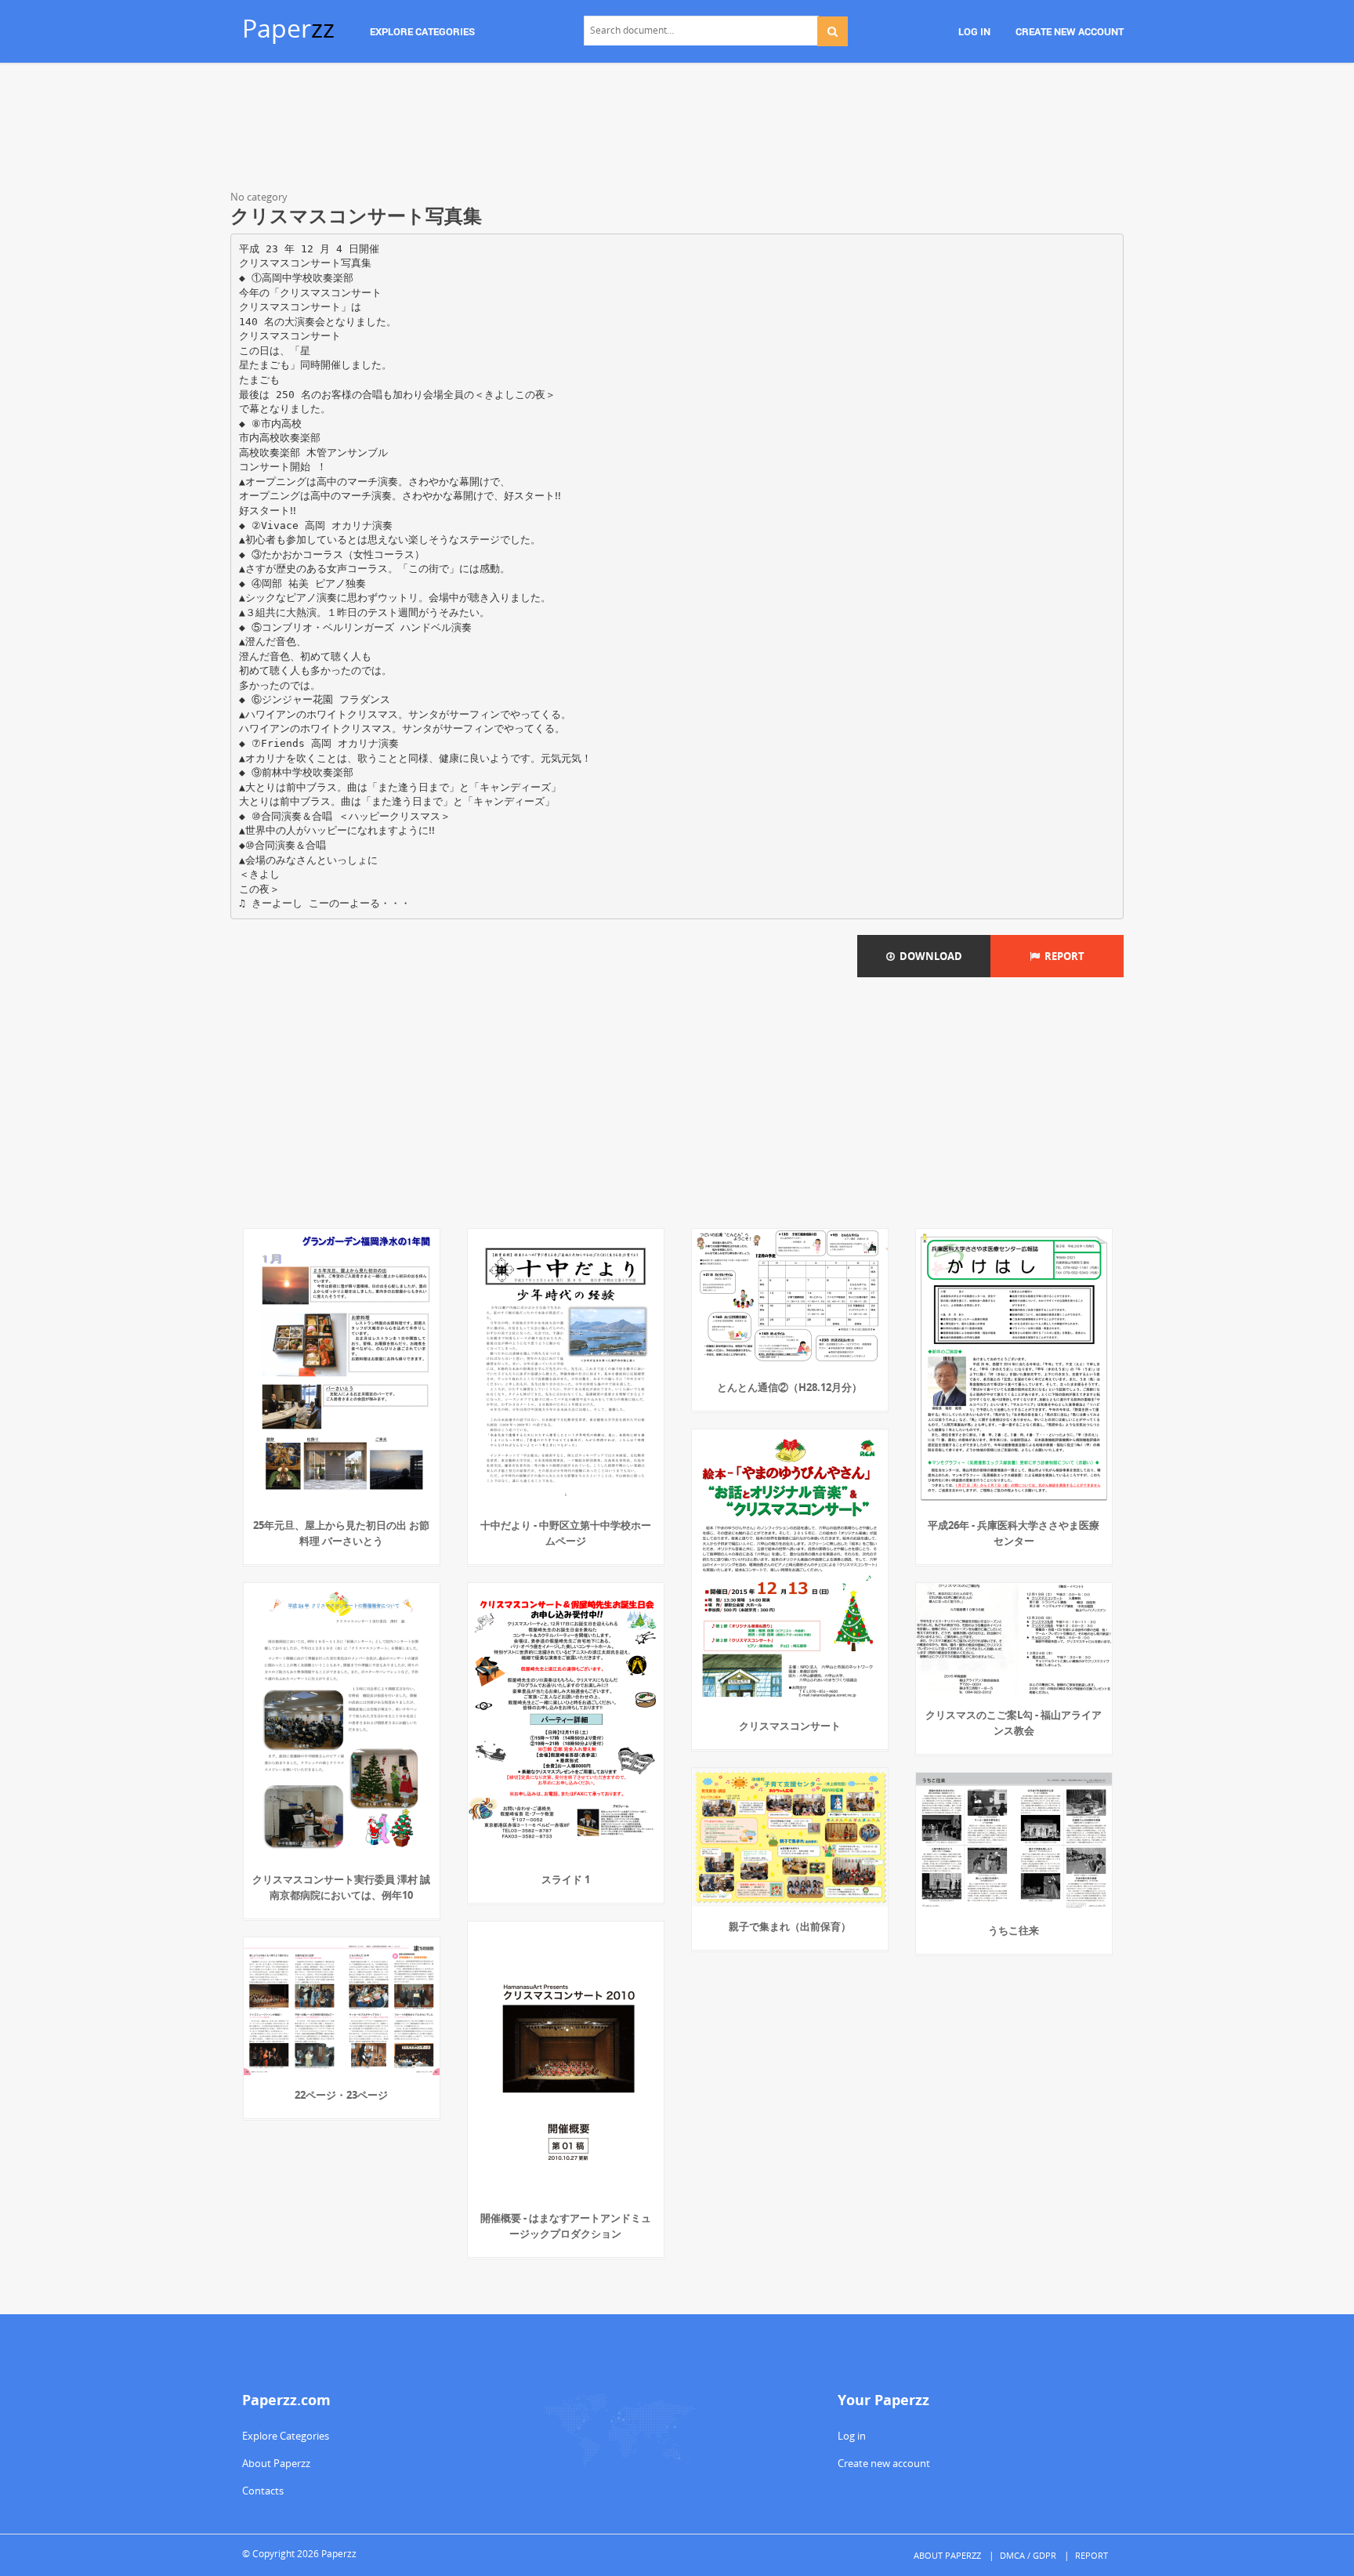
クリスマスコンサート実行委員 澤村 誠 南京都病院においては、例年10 (341, 1887)
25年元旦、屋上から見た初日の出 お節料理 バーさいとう (341, 1533)
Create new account (884, 2463)
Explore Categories (286, 2436)
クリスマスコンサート (790, 1726)
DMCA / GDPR (1028, 2555)
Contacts (263, 2491)
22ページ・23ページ (341, 2095)
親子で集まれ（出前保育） (790, 1926)
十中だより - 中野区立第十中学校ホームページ (566, 1533)
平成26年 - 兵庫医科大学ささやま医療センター (1014, 1533)
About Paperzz (276, 2463)
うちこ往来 (1014, 1930)
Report (1062, 956)
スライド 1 (566, 1879)
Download (929, 956)
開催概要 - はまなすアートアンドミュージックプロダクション (566, 2226)
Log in (852, 2436)
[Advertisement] (677, 129)
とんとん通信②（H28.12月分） (789, 1387)
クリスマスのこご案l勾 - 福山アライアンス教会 (1014, 1723)
